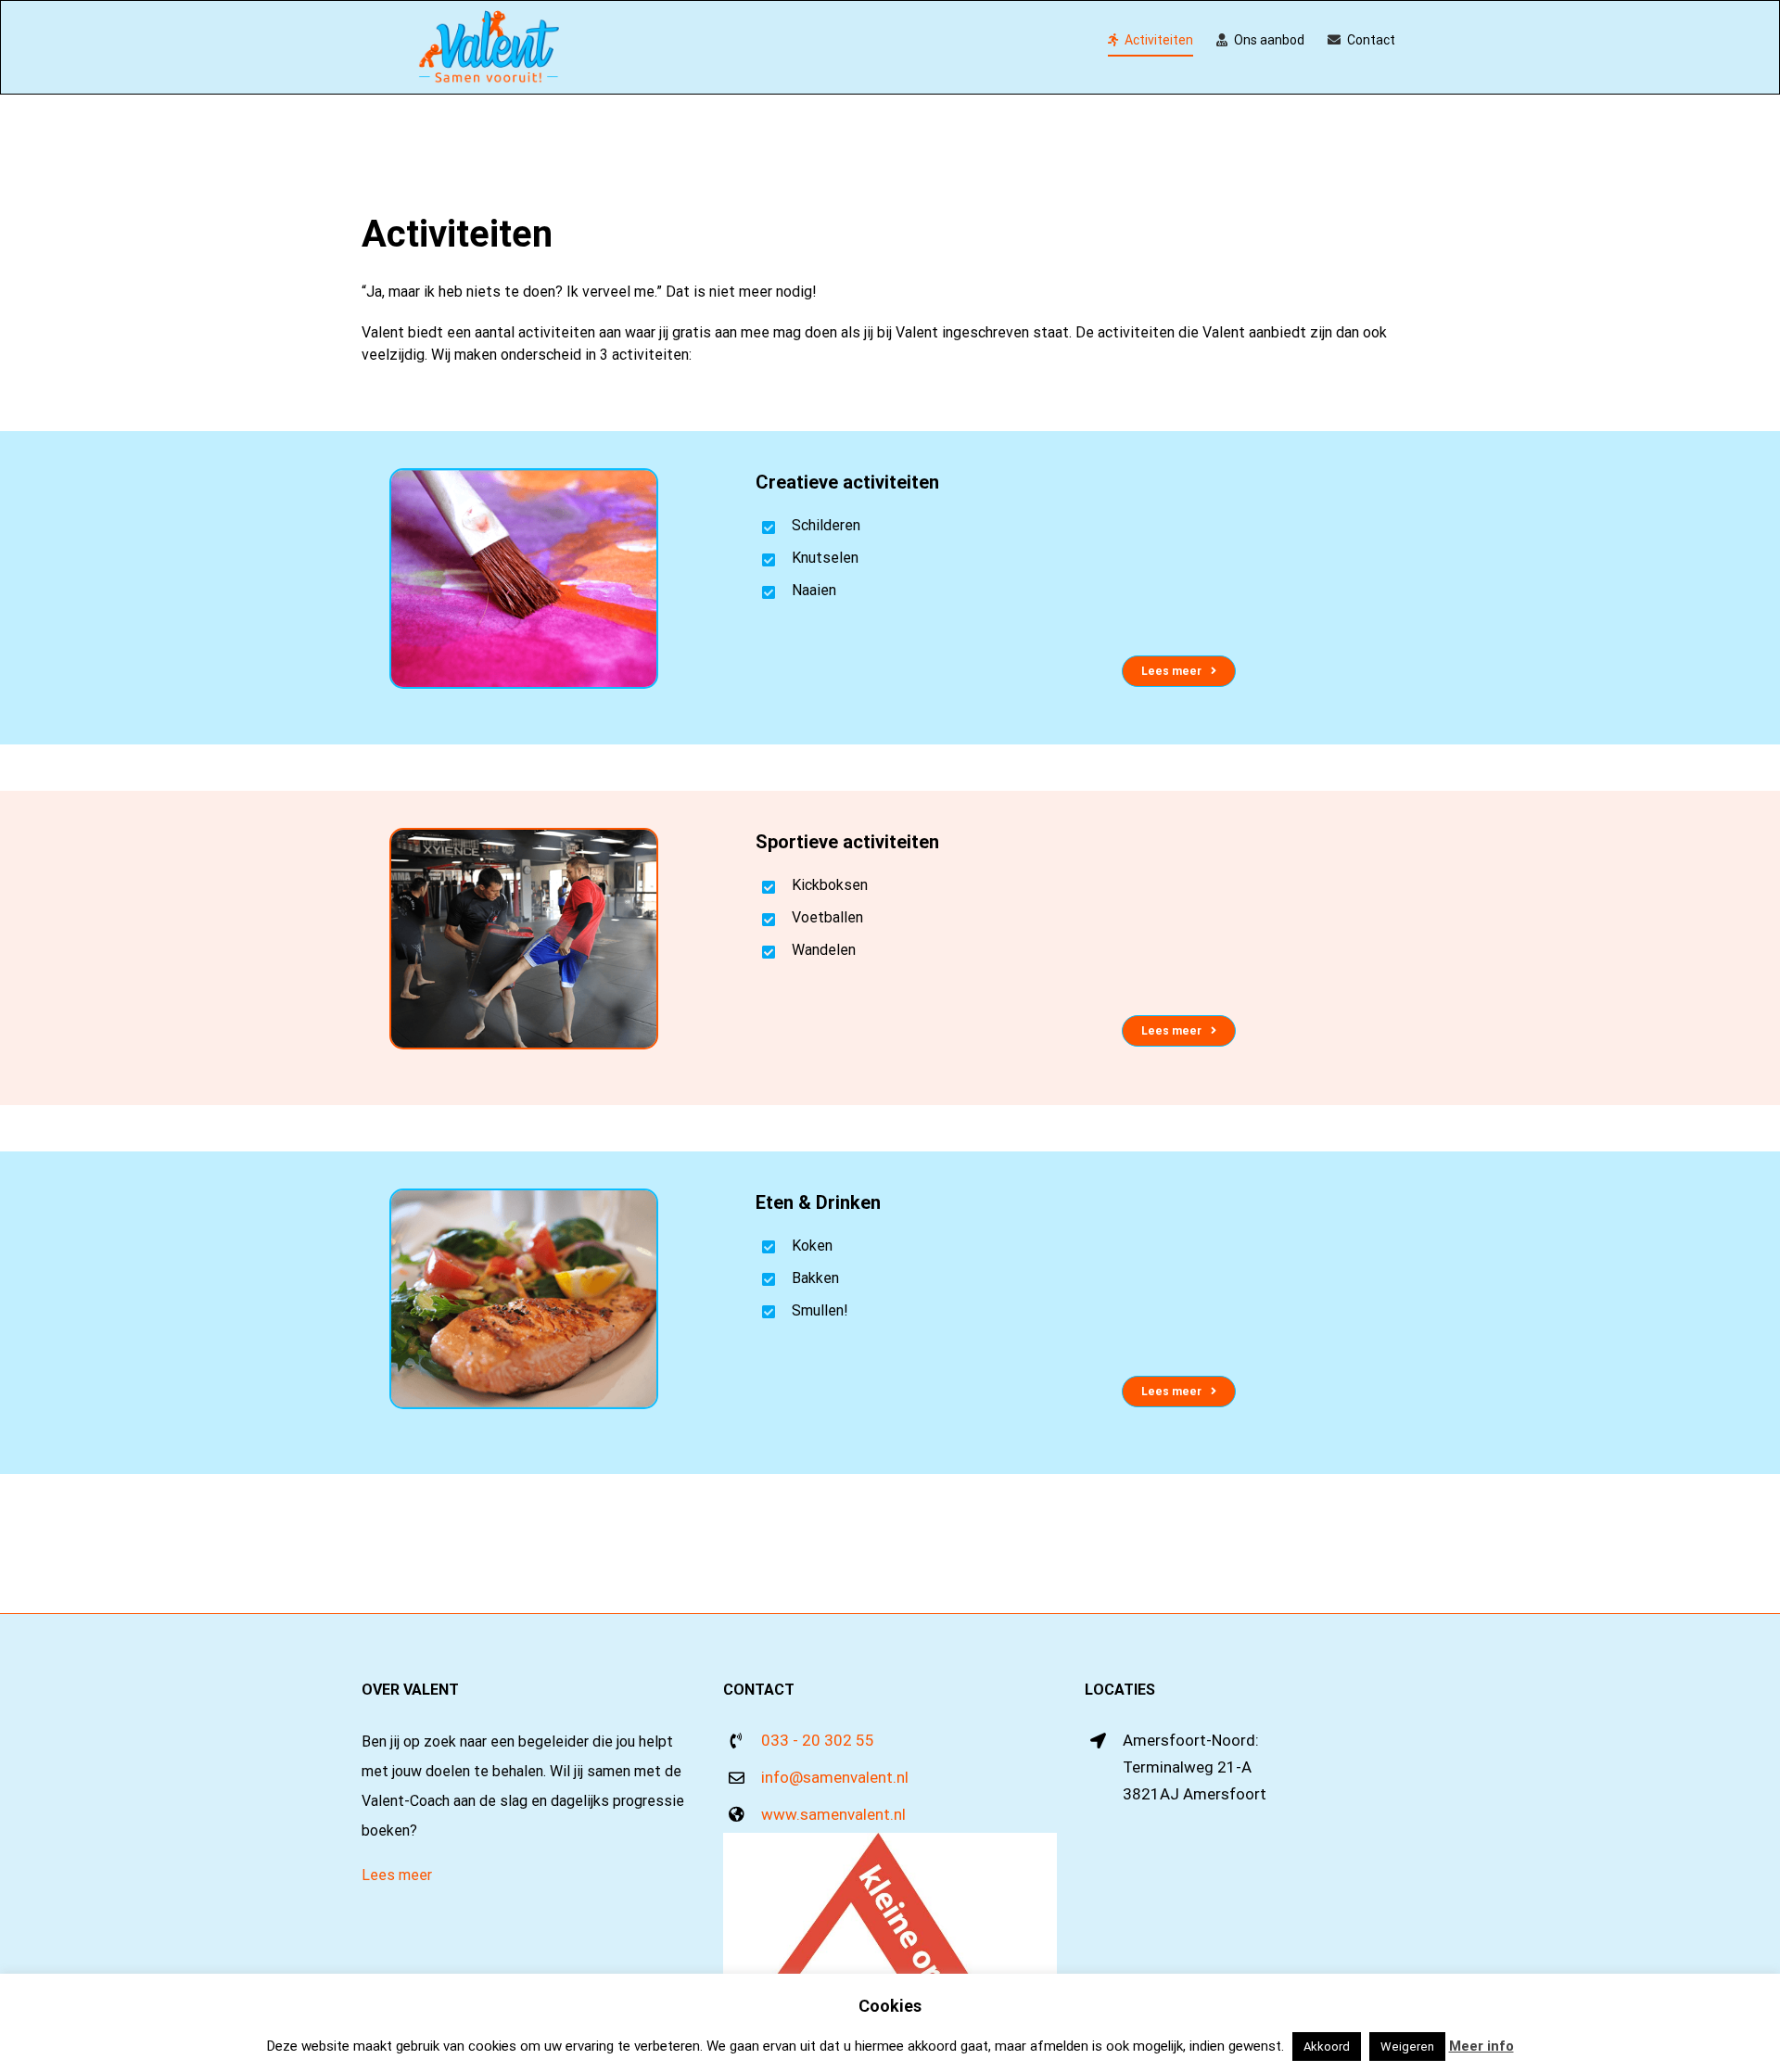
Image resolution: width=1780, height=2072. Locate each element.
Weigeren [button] (1407, 2047)
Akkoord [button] (1327, 2047)
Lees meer (397, 1875)
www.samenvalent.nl (833, 1814)
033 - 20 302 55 (818, 1740)
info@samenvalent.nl (835, 1777)
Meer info (1481, 2046)
